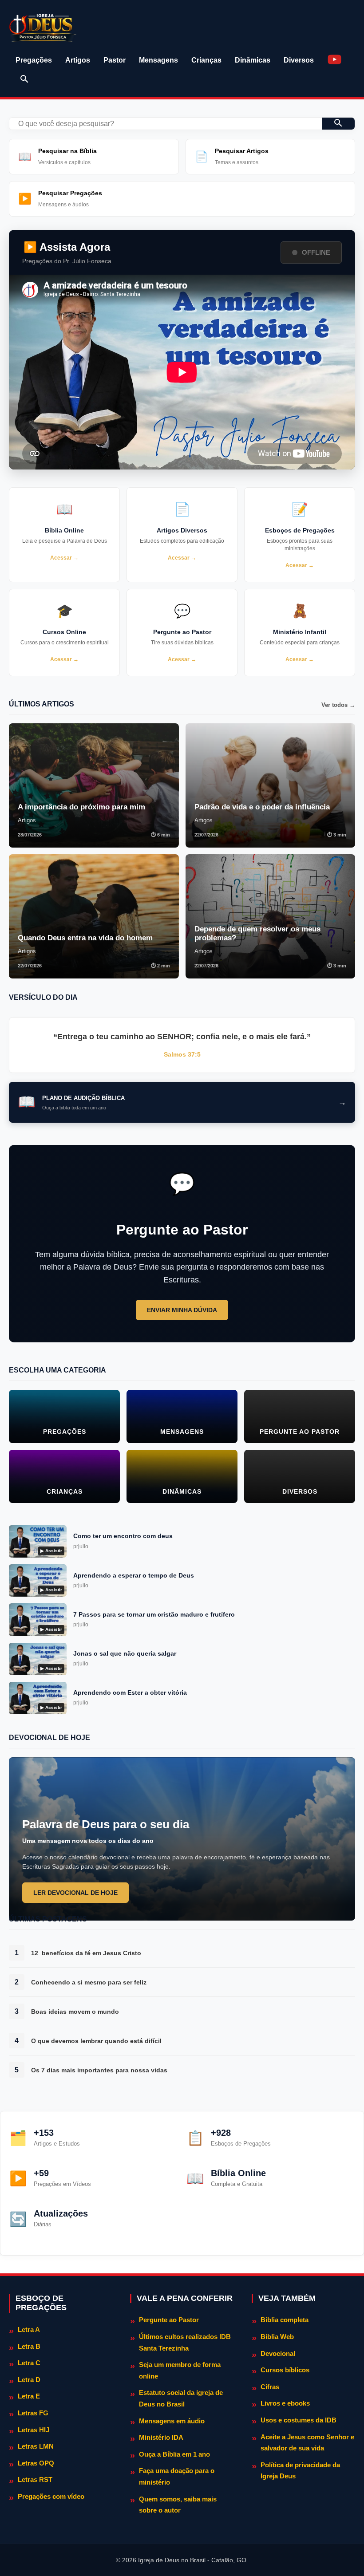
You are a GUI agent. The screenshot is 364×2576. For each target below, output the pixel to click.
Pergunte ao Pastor (169, 2320)
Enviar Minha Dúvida (182, 1310)
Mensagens (158, 60)
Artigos (78, 60)
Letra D (29, 2380)
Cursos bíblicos (285, 2370)
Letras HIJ (34, 2430)
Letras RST (35, 2479)
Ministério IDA (161, 2437)
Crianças (206, 60)
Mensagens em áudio (172, 2421)
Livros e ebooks (285, 2403)
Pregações (34, 60)
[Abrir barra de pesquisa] (24, 79)
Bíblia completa (285, 2320)
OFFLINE (316, 252)
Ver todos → (338, 705)
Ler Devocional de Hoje (75, 1893)
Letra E (29, 2396)
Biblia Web (277, 2337)
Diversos (299, 60)
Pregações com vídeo (51, 2496)
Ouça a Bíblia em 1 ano (174, 2454)
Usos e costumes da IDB (299, 2420)
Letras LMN (36, 2446)
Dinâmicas (253, 60)
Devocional (278, 2353)
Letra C (29, 2363)
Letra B (29, 2346)
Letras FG (33, 2413)
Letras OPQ (36, 2463)
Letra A (29, 2329)
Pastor (115, 60)
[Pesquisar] (338, 124)
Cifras (270, 2387)
